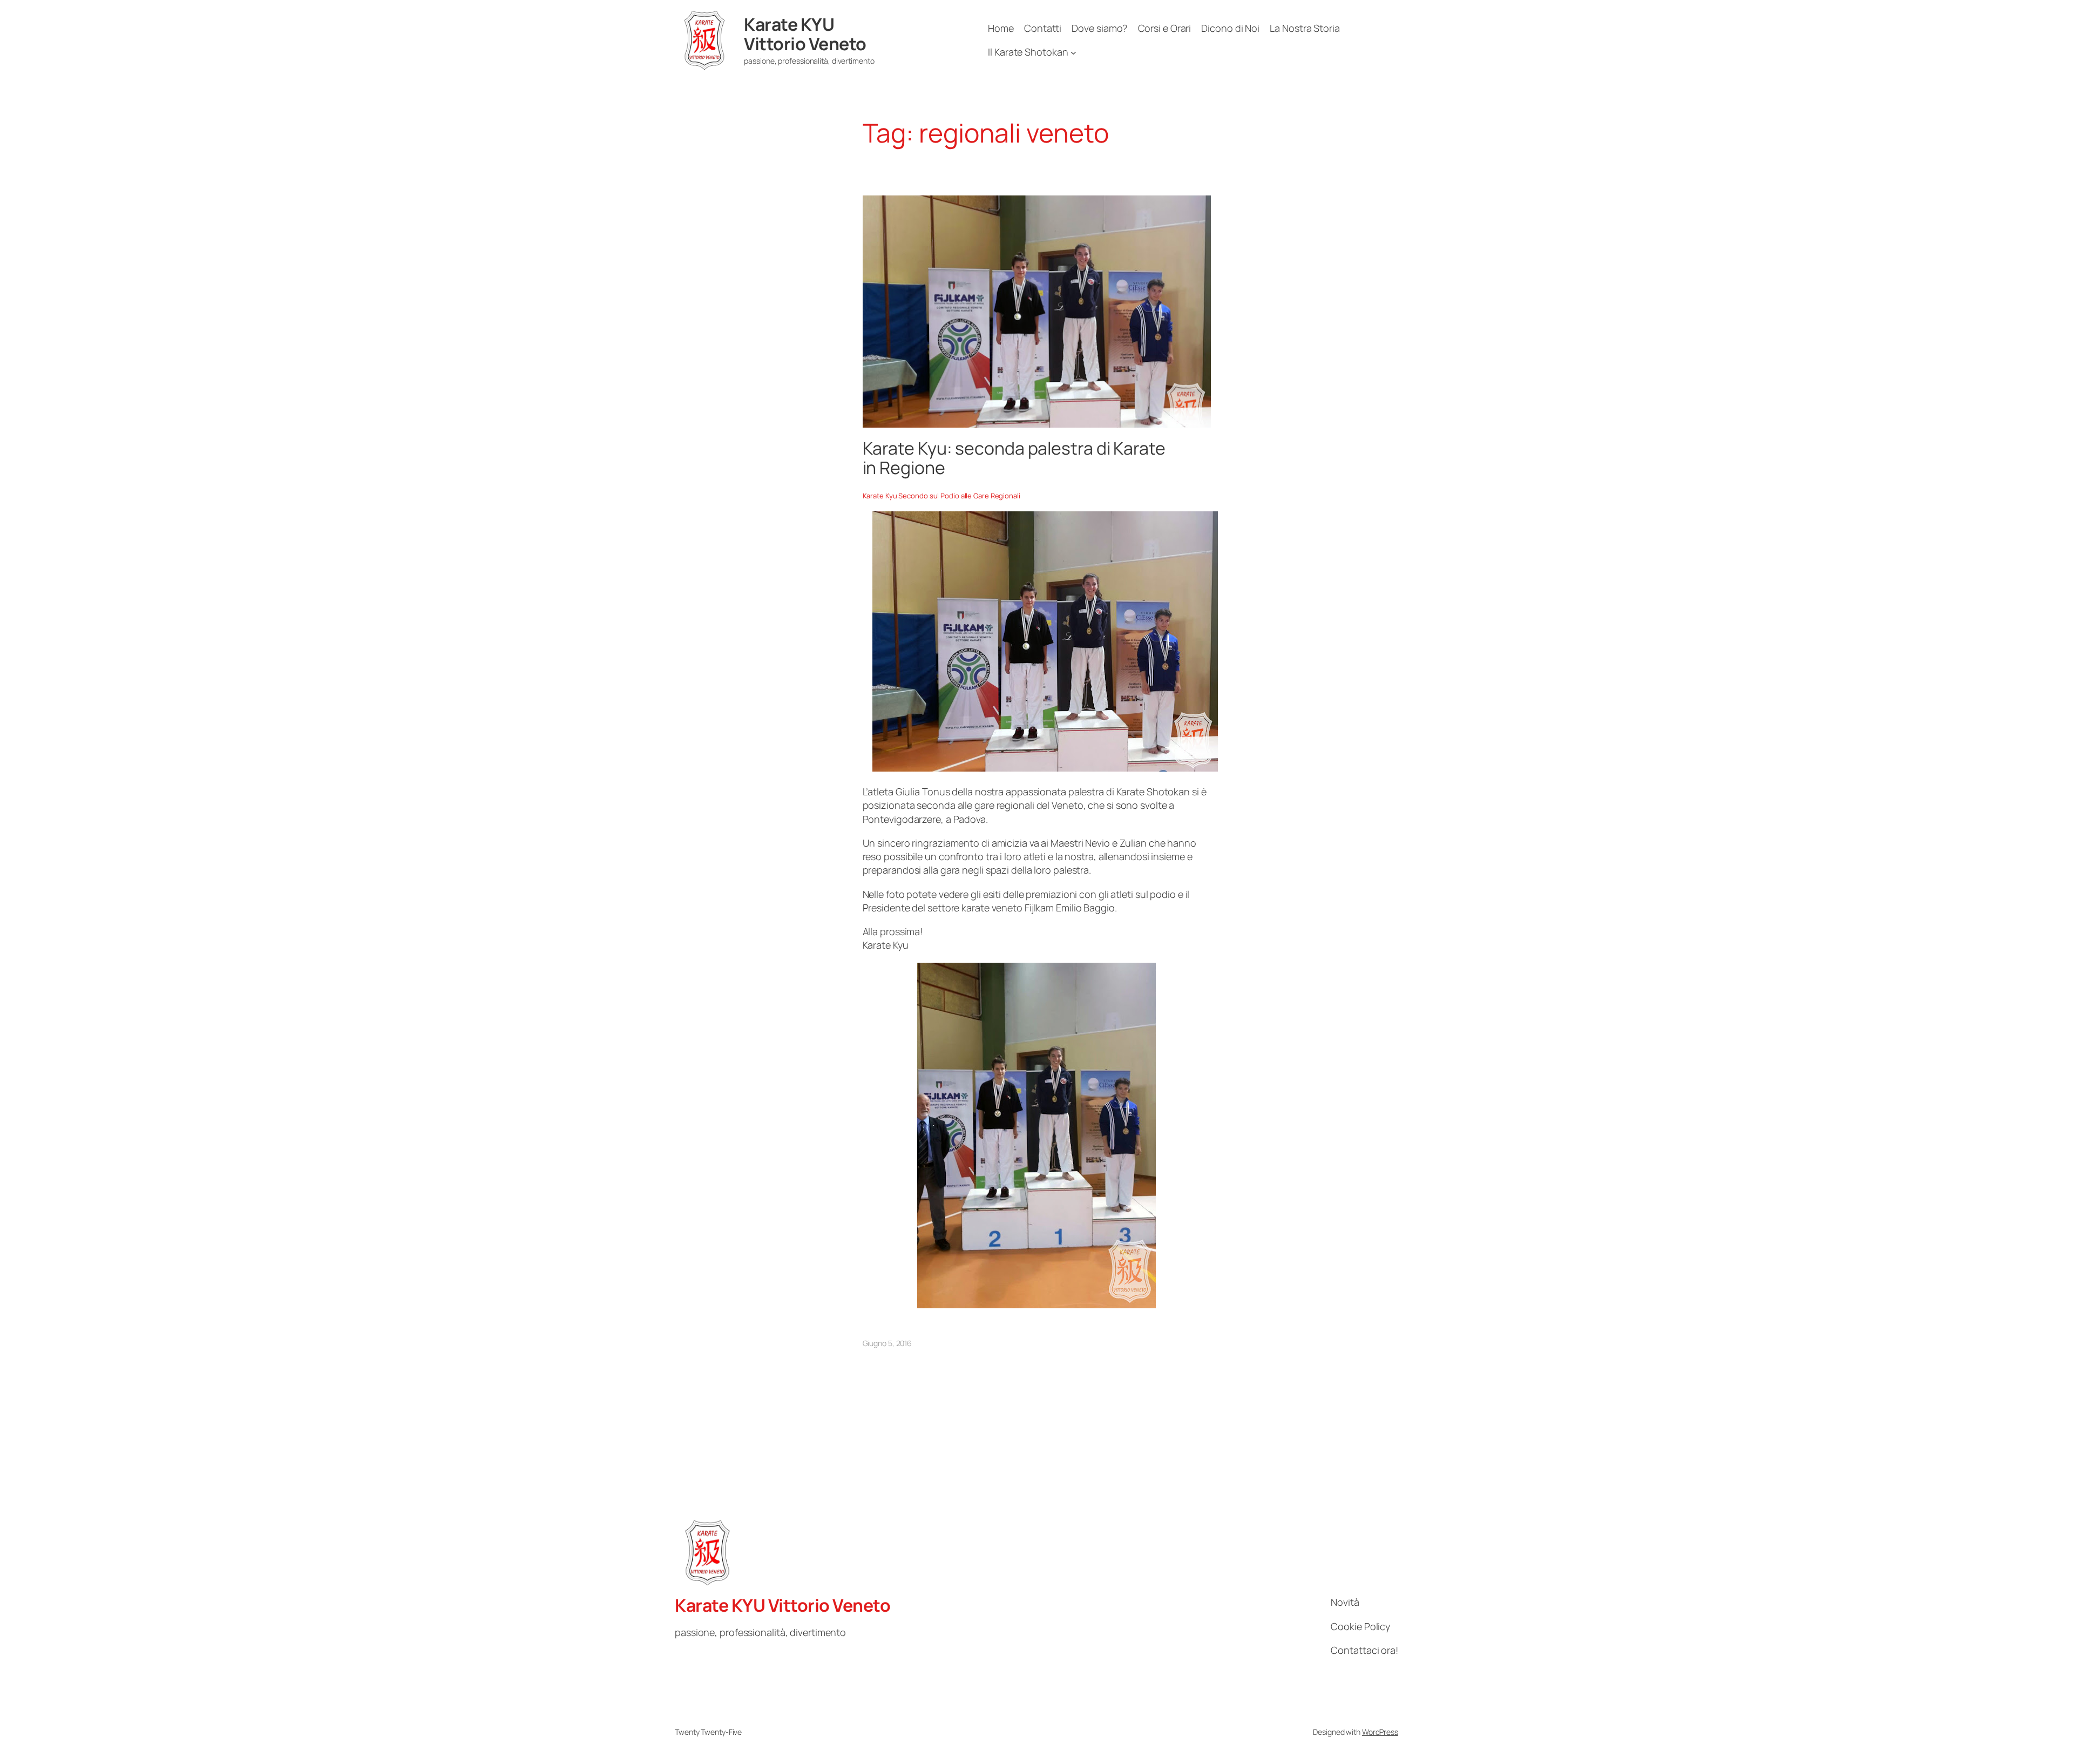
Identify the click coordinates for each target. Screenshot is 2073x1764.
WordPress (1380, 1732)
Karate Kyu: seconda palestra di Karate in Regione (1014, 458)
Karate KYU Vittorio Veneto (805, 34)
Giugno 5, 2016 (888, 1343)
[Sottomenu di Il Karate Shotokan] (1073, 52)
